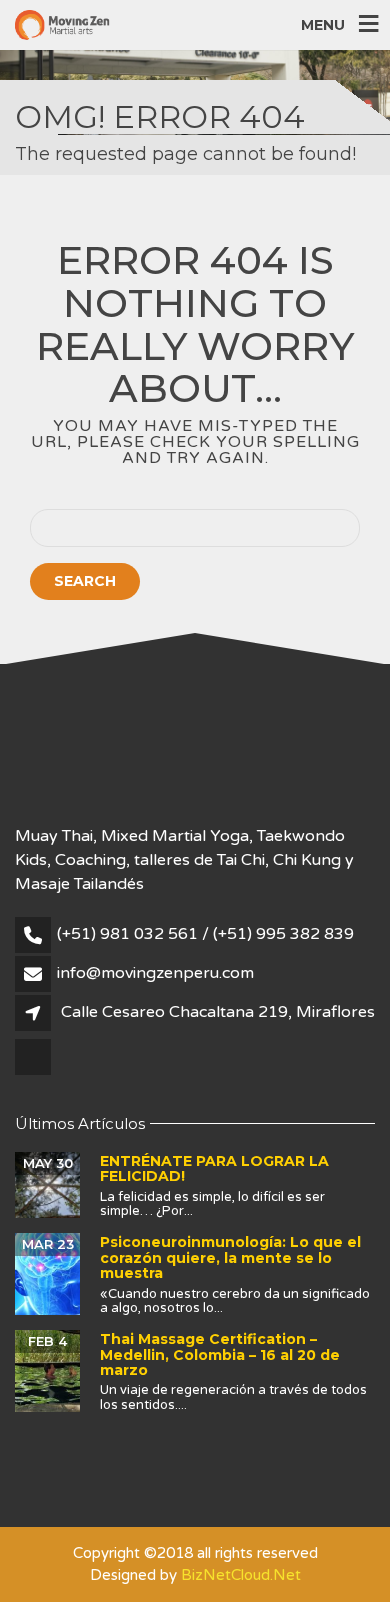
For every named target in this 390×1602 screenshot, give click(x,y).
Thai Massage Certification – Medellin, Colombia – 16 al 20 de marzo (220, 1354)
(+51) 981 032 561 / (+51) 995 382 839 (205, 934)
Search (85, 581)
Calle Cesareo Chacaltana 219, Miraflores (218, 1012)
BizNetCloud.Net (241, 1575)
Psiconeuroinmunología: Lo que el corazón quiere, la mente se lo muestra (230, 1257)
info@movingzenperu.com (155, 973)
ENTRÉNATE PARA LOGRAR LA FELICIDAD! (214, 1168)
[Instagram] (34, 1073)
